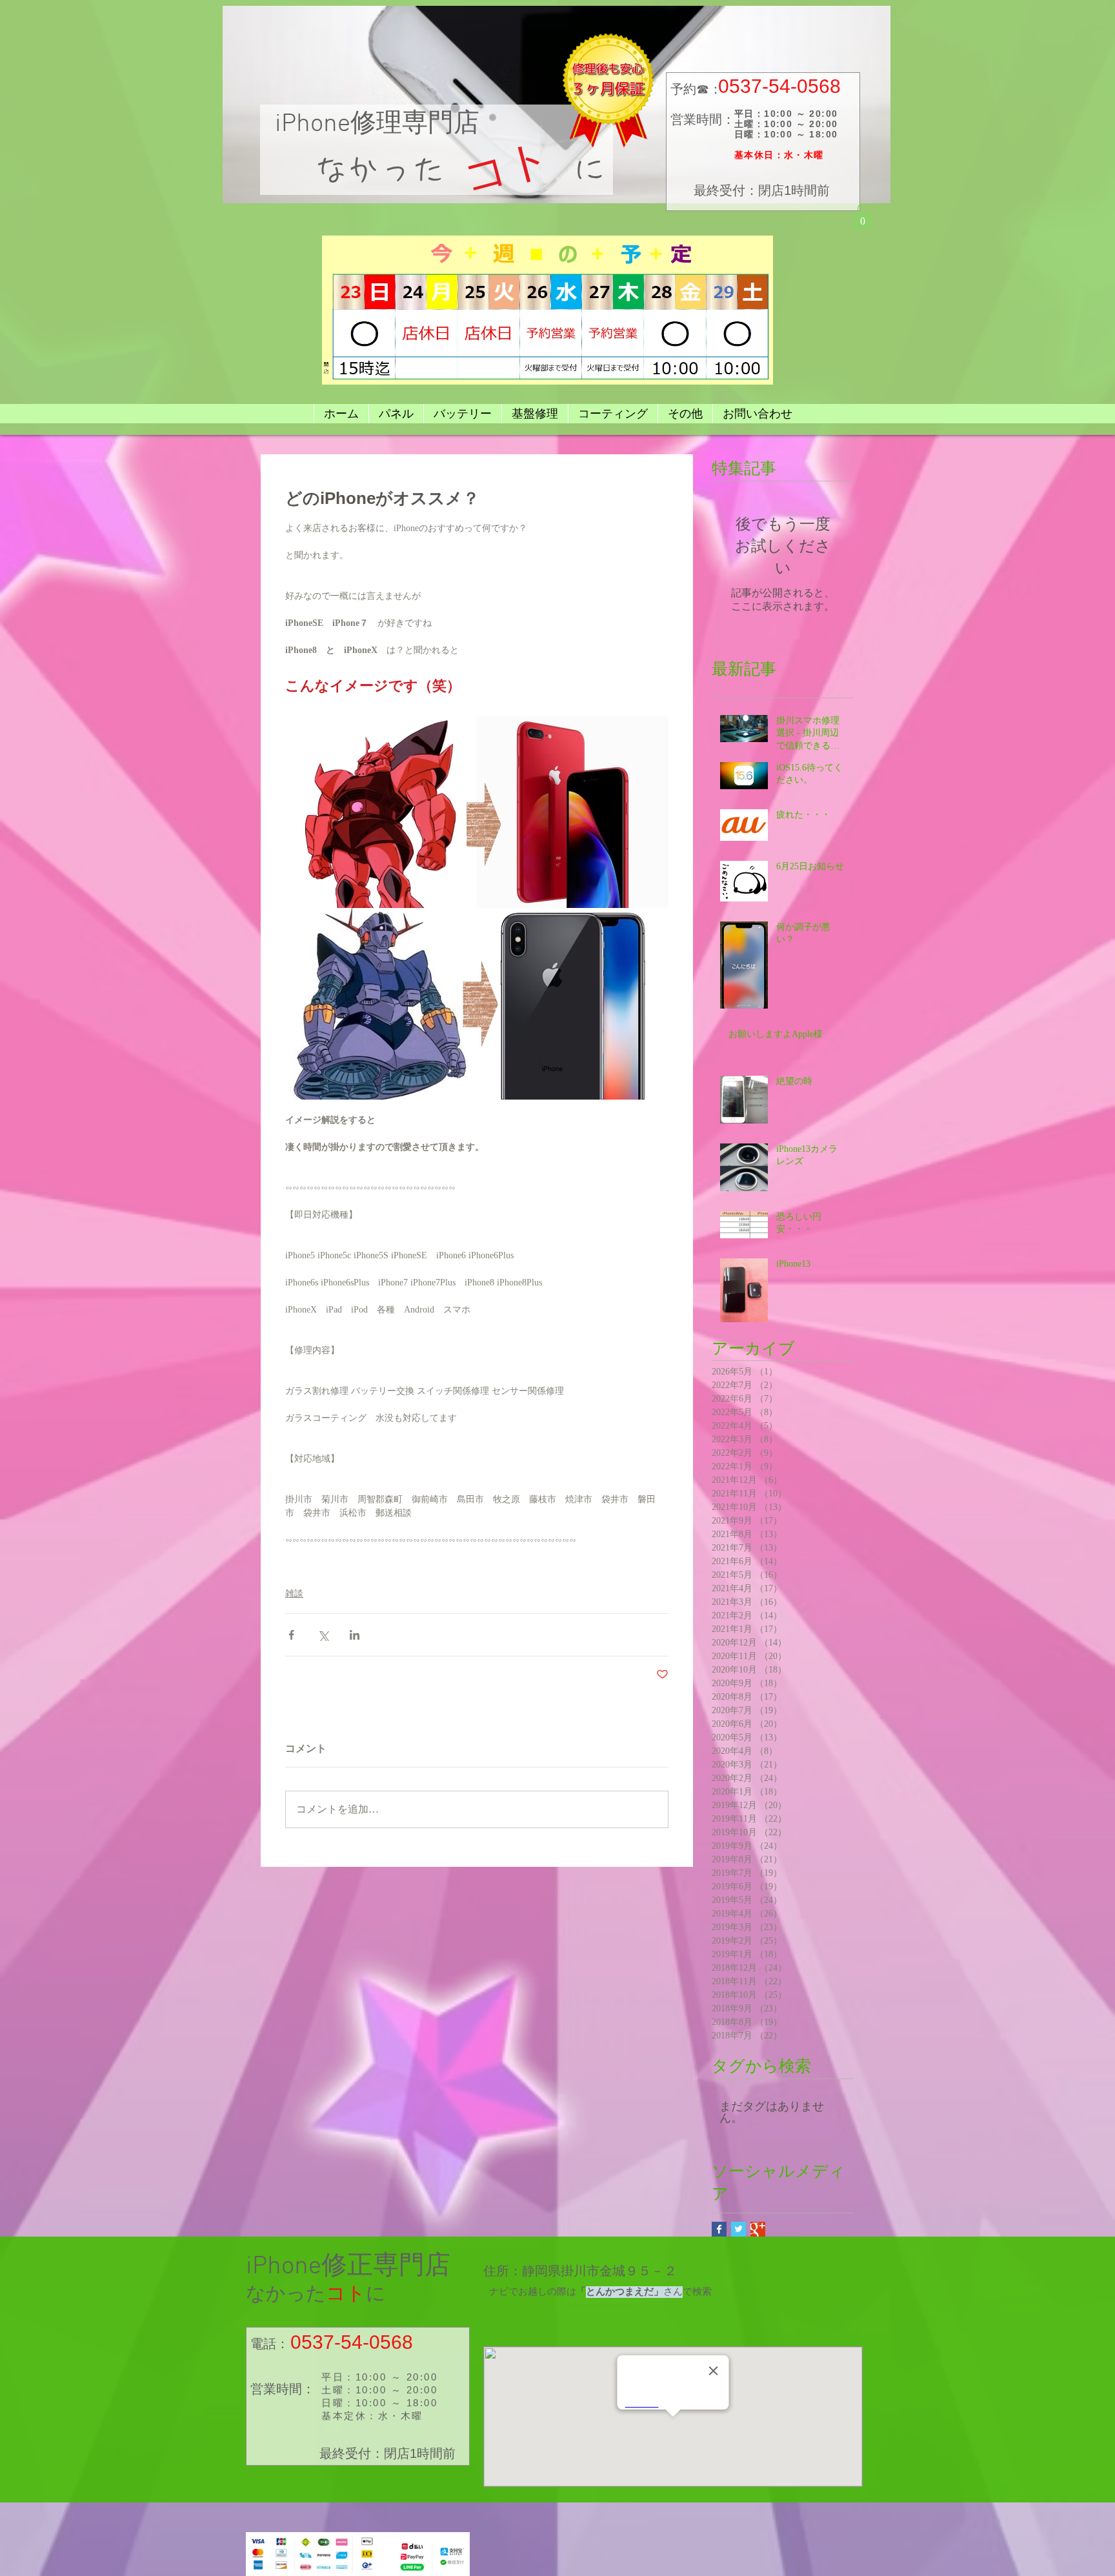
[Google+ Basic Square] (758, 2229)
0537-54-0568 (779, 86)
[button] (863, 216)
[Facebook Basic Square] (719, 2229)
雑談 (294, 1594)
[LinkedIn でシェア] (355, 1635)
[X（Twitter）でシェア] (323, 1635)
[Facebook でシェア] (291, 1635)
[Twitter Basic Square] (738, 2229)
